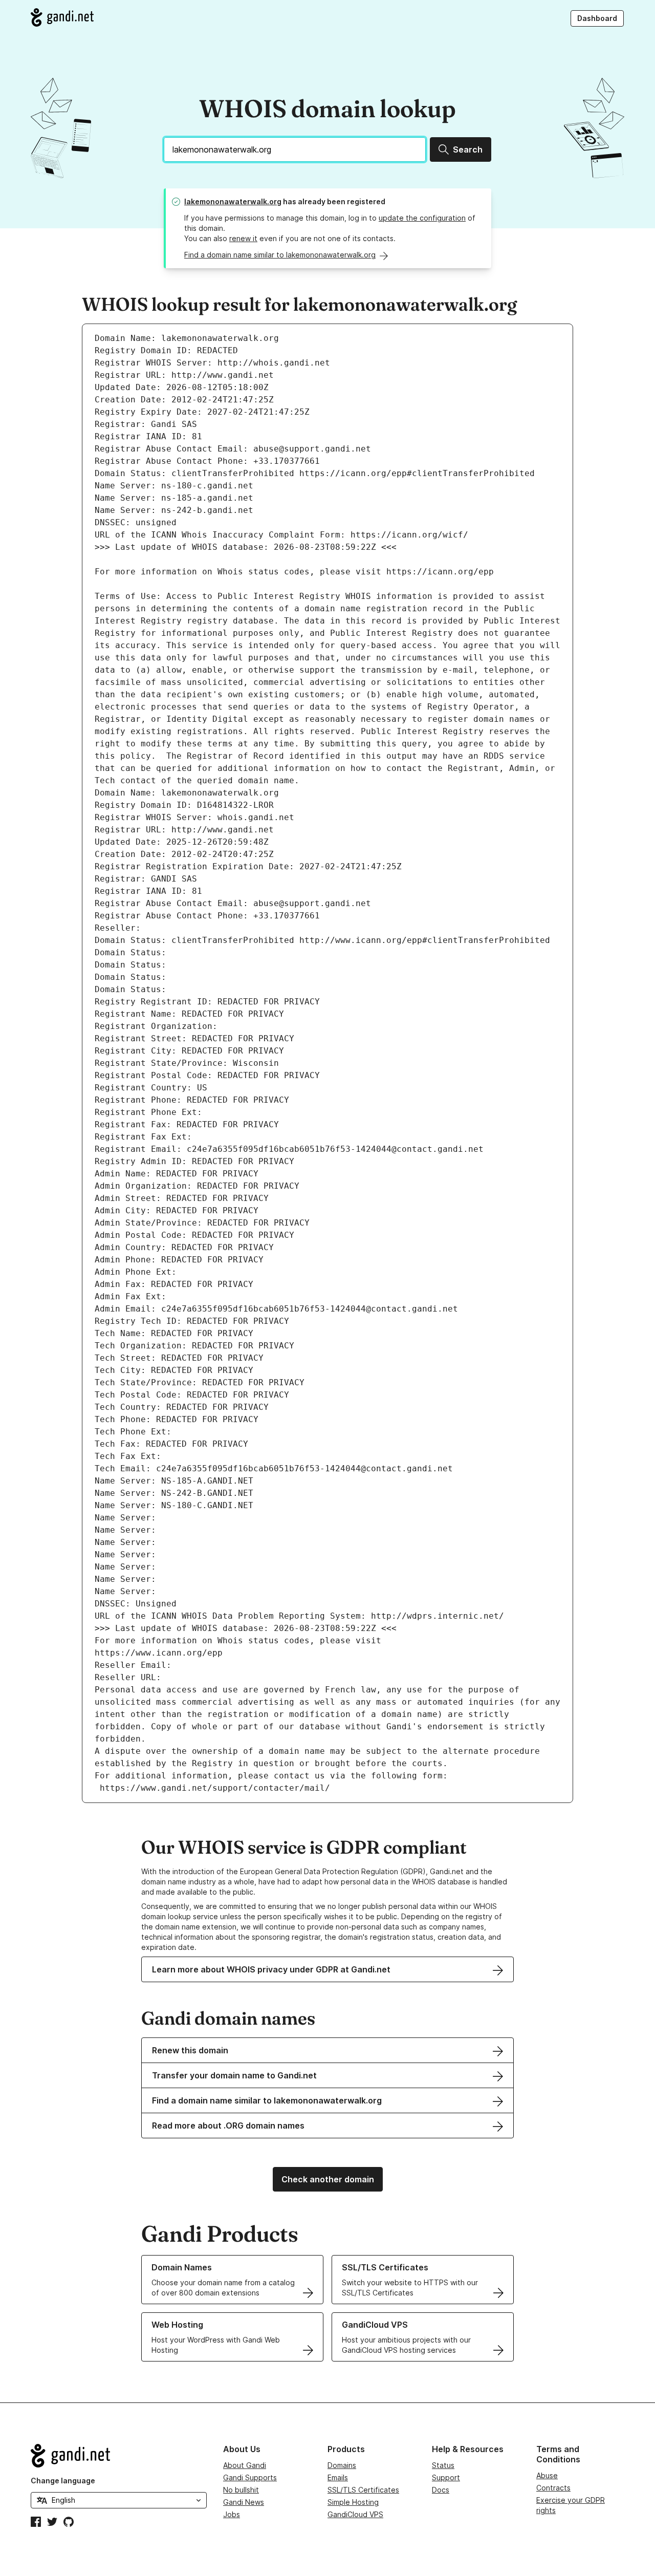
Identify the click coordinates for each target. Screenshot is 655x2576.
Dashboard (597, 18)
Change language (63, 2481)
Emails (338, 2477)
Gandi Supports (250, 2477)
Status (443, 2465)
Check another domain (328, 2179)
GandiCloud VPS (355, 2514)
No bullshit (241, 2490)
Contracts (553, 2488)
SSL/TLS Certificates (363, 2490)
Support (446, 2477)
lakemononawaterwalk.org (233, 201)
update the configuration (422, 218)
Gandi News (244, 2502)
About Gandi (245, 2465)
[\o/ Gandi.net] (119, 2456)
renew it (243, 238)
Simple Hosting (353, 2502)
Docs (441, 2490)
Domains (342, 2465)
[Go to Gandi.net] (62, 17)
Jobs (232, 2514)
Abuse (547, 2475)
